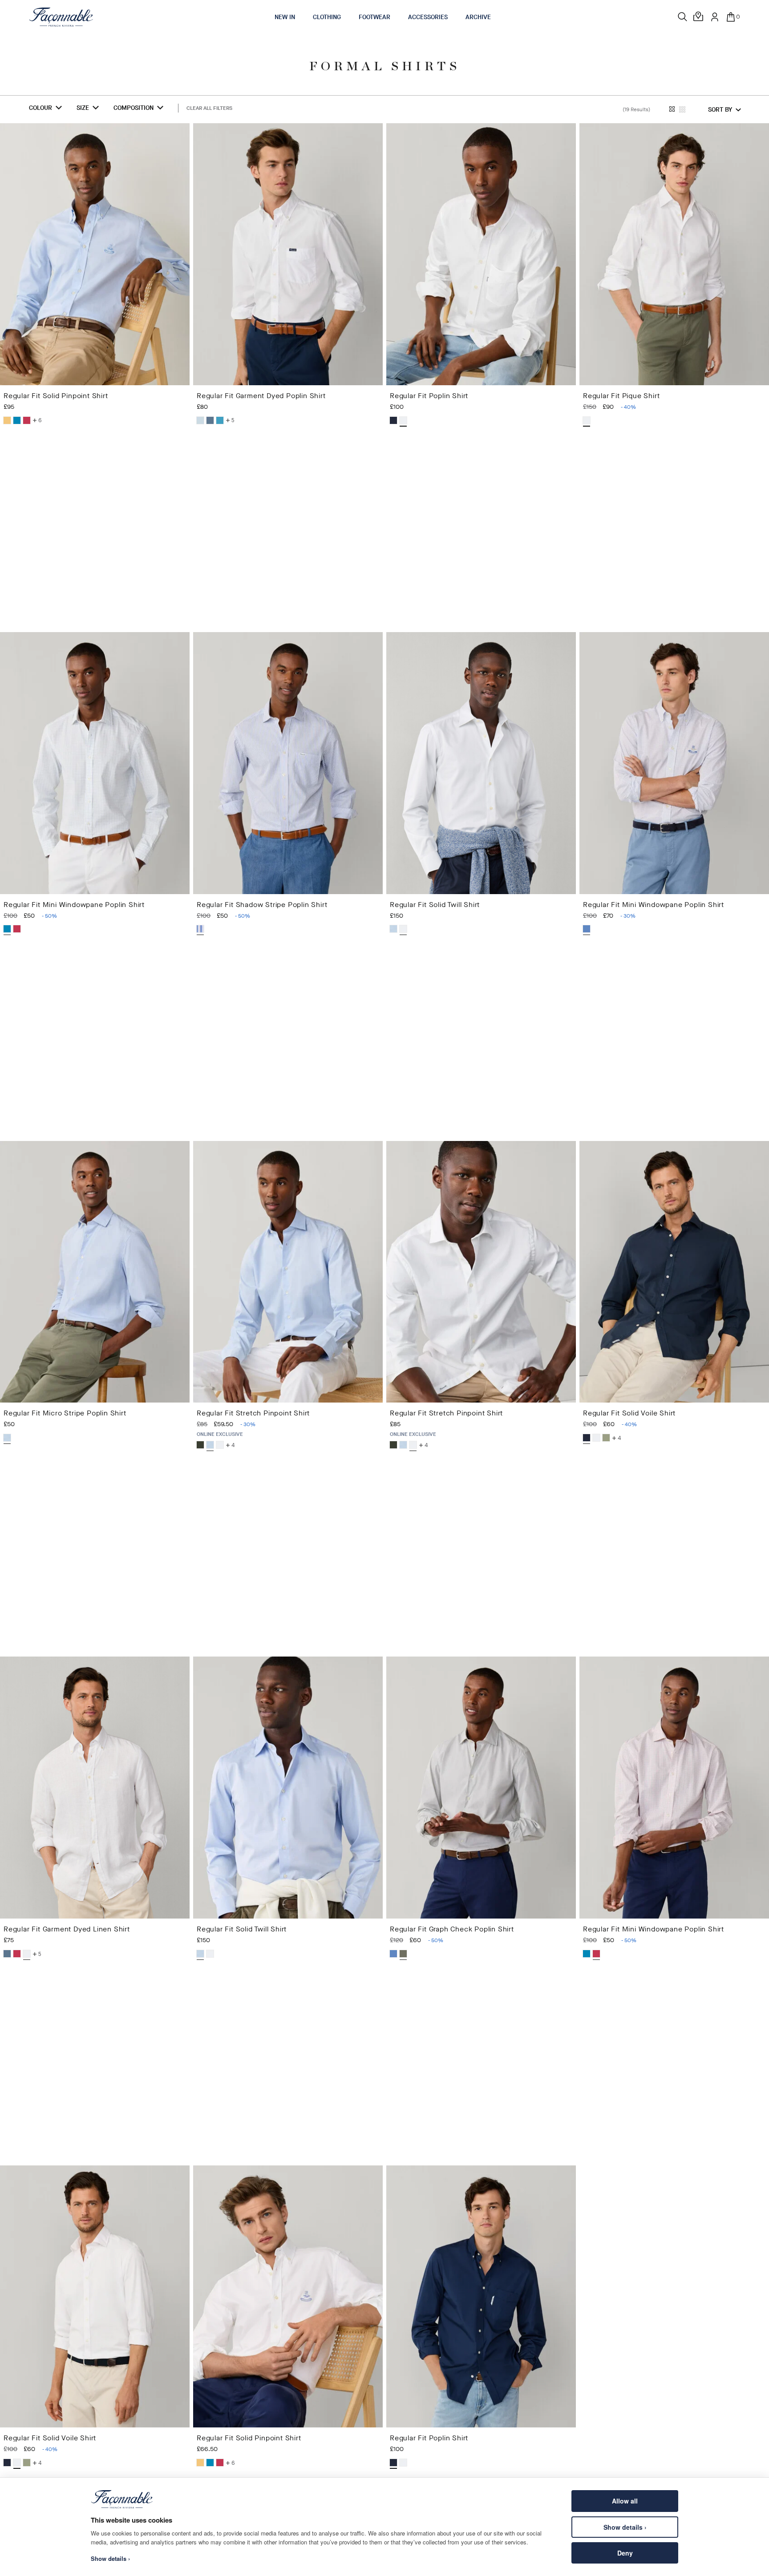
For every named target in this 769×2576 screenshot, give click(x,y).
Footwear (374, 17)
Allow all (625, 2501)
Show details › (625, 2527)
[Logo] (61, 17)
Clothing (327, 17)
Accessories (428, 17)
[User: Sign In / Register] (715, 17)
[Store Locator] (699, 17)
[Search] (683, 17)
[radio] (7, 420)
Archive (478, 17)
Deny (625, 2553)
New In (285, 17)
